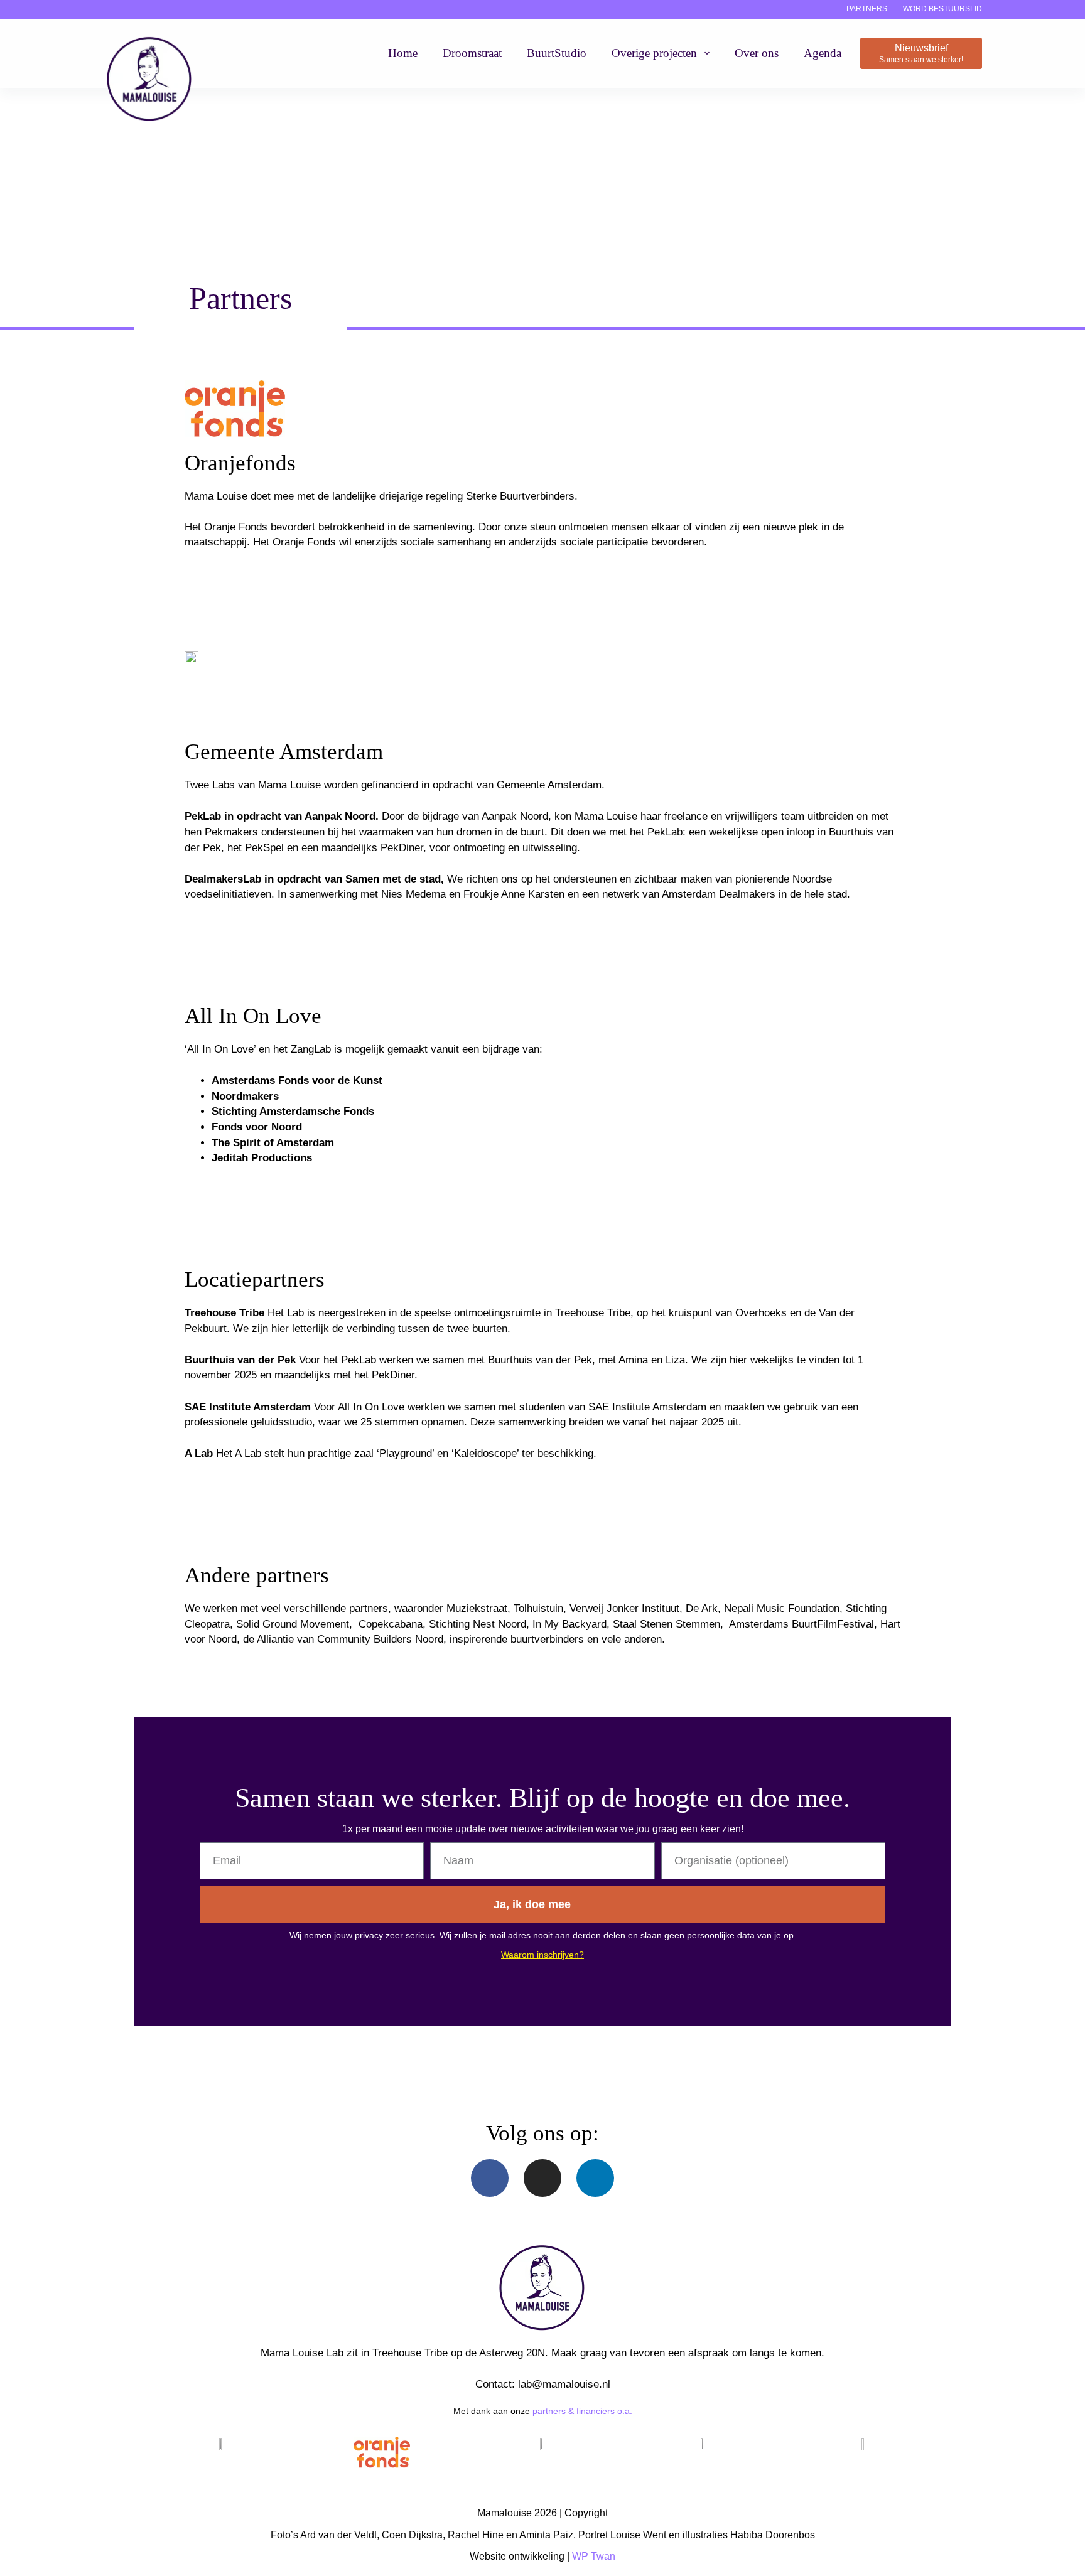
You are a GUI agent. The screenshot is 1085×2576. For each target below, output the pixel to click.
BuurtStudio (557, 53)
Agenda (823, 53)
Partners (867, 9)
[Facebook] (490, 2178)
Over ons (757, 53)
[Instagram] (542, 2178)
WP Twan (594, 2556)
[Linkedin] (595, 2178)
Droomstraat (472, 53)
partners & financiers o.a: (582, 2411)
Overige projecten (654, 53)
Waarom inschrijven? (542, 1955)
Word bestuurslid (942, 9)
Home (403, 53)
